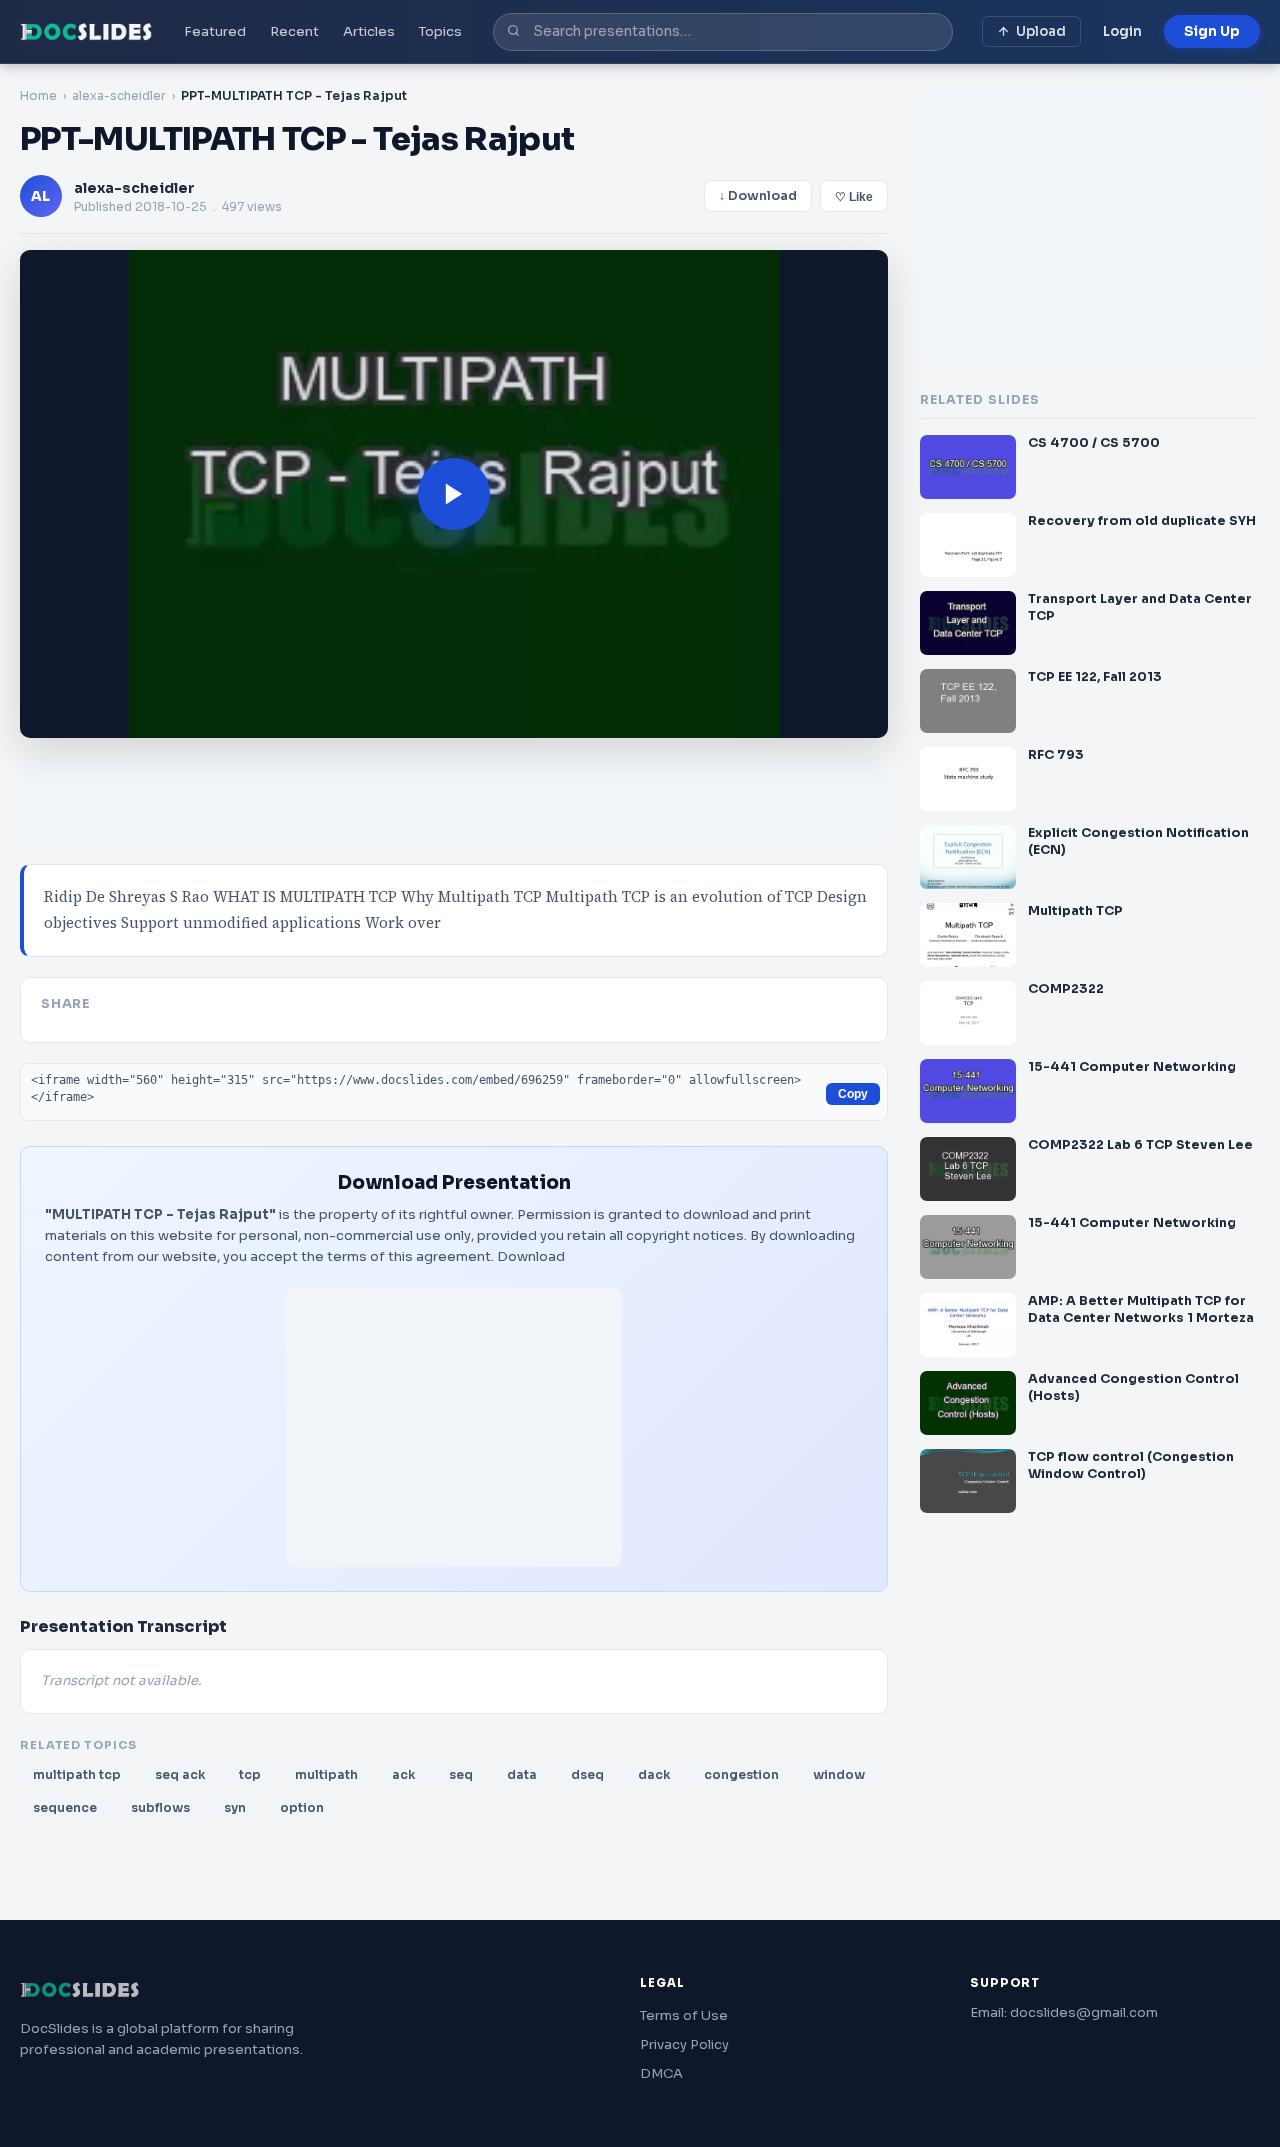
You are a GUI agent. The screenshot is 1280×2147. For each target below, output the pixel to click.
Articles (369, 31)
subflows (160, 1807)
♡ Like (854, 197)
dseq (587, 1774)
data (522, 1774)
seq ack (180, 1774)
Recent (294, 31)
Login (1122, 31)
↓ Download (758, 196)
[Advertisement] (454, 1427)
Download (531, 1256)
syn (235, 1807)
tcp (250, 1774)
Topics (440, 31)
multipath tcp (77, 1774)
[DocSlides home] (86, 32)
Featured (215, 31)
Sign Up (1212, 31)
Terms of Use (684, 2015)
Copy (853, 1094)
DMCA (661, 2073)
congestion (741, 1774)
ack (403, 1774)
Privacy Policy (684, 2044)
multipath (326, 1774)
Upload (1041, 31)
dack (654, 1774)
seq (461, 1774)
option (302, 1807)
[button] (454, 494)
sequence (65, 1807)
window (839, 1774)
